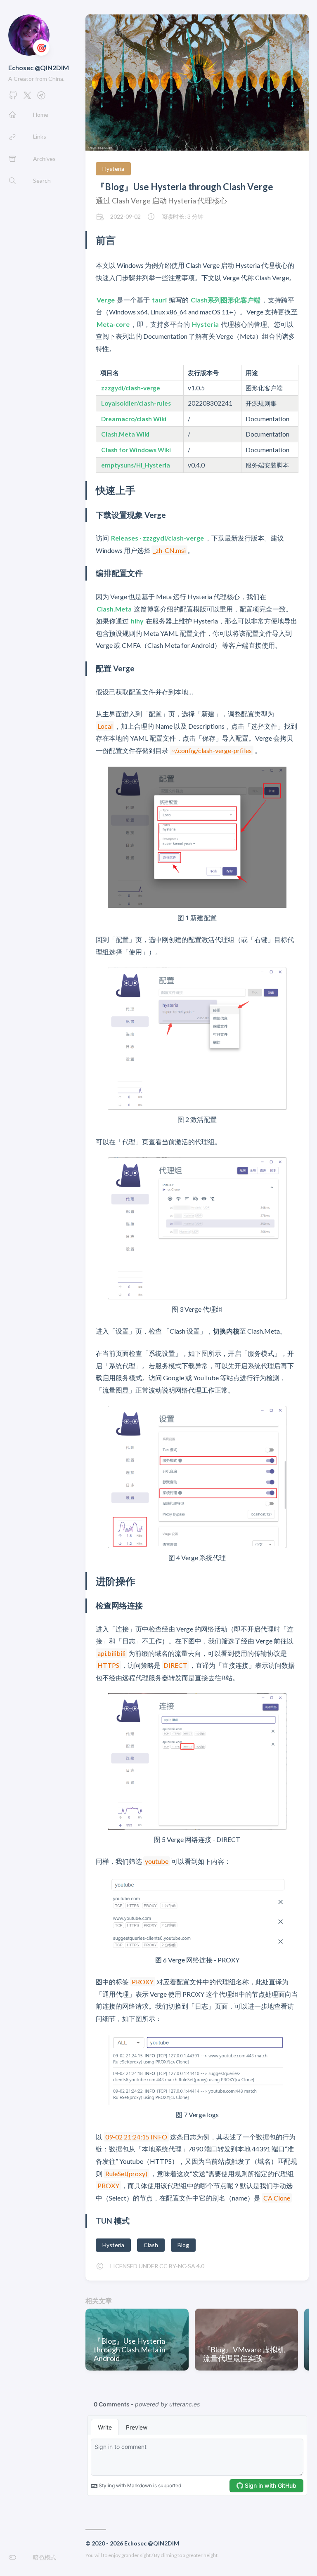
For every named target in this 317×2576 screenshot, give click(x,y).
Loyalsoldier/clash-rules (136, 403)
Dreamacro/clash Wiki (134, 419)
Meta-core (113, 324)
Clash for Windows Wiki (136, 450)
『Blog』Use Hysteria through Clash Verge (185, 187)
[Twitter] (27, 98)
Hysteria (113, 169)
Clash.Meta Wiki (125, 434)
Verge (106, 300)
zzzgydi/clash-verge (131, 388)
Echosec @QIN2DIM (39, 67)
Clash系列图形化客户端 (226, 300)
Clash (151, 2245)
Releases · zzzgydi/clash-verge (157, 538)
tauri (159, 300)
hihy (137, 621)
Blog (183, 2245)
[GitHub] (13, 98)
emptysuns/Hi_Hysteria (136, 465)
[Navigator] (41, 98)
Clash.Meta (114, 609)
